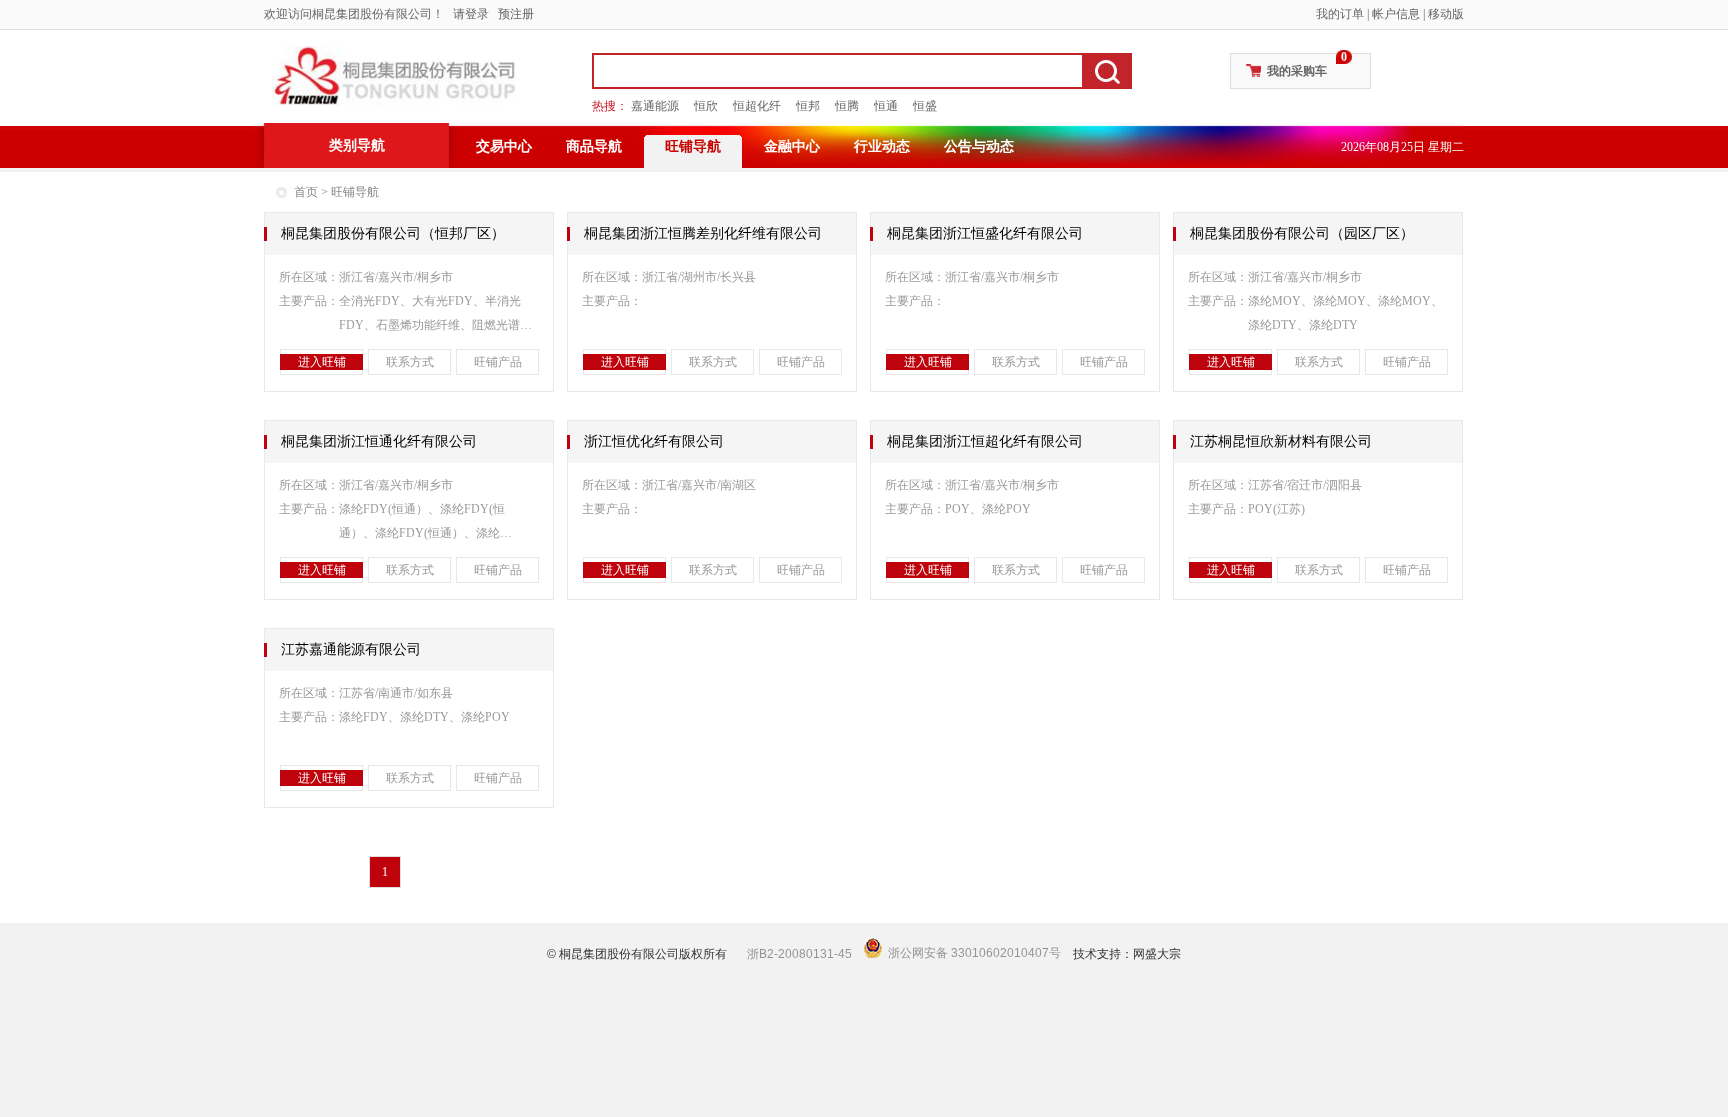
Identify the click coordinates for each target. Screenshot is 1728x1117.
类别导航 (357, 145)
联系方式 (410, 362)
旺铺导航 (693, 146)
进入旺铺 (322, 362)
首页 (306, 192)
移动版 (1446, 14)
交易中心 (504, 146)
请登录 (471, 14)
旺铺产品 (498, 362)
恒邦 (808, 106)
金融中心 (792, 146)
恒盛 (925, 106)
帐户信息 (1396, 14)
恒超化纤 (757, 106)
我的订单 (1340, 14)
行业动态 (882, 146)
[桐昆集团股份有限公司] (394, 76)
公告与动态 (979, 146)
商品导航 (594, 146)
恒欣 (706, 106)
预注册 (516, 14)
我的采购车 (1297, 71)
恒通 (886, 106)
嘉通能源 (655, 106)
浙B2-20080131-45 (799, 954)
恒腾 (847, 106)
